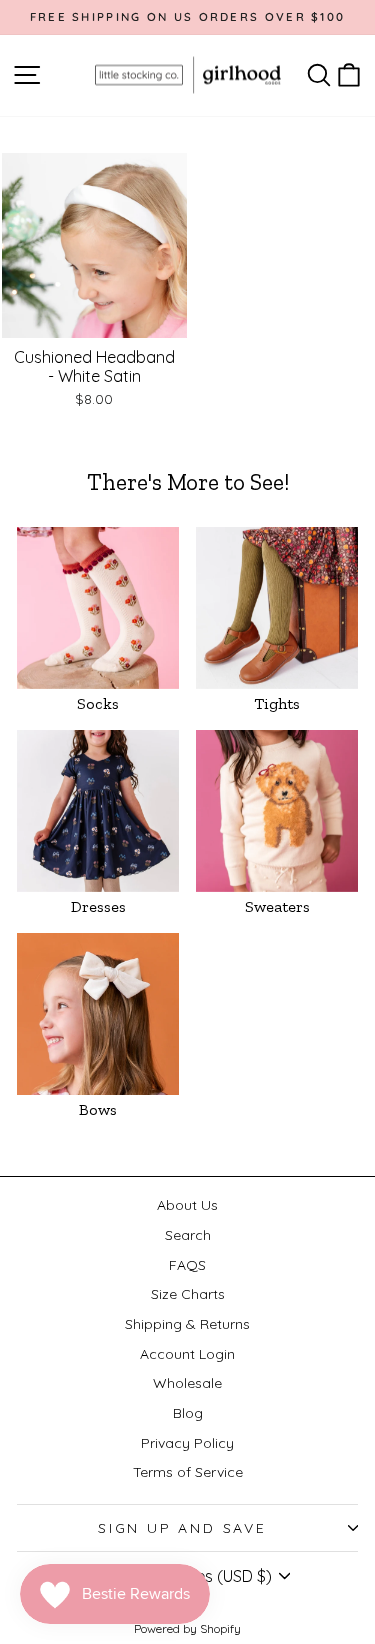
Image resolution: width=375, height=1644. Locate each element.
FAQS (187, 1265)
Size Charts (188, 1294)
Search (188, 1235)
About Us (187, 1205)
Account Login (187, 1354)
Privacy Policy (187, 1443)
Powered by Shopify (187, 1628)
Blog (188, 1413)
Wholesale (187, 1383)
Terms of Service (188, 1472)
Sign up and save (182, 1528)
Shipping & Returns (187, 1324)
